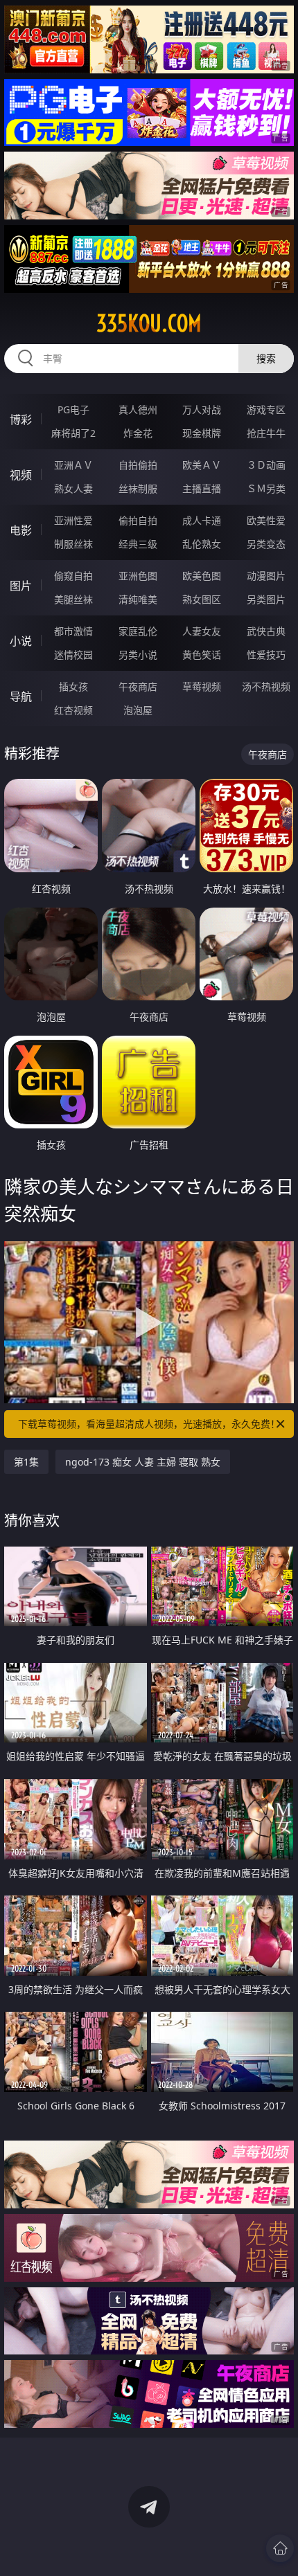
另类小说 (138, 655)
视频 (21, 475)
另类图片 (266, 599)
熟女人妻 (73, 488)
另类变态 (266, 544)
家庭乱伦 (138, 631)
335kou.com (149, 323)
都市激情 (73, 631)
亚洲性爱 (73, 520)
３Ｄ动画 (266, 465)
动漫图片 (266, 576)
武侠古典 (266, 631)
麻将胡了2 (73, 433)
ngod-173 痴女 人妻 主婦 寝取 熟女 (143, 1462)
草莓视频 (202, 686)
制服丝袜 (73, 544)
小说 (21, 641)
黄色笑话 (202, 655)
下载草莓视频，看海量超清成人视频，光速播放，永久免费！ (149, 1424)
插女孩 (73, 686)
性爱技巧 (266, 655)
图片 (21, 586)
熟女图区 (202, 599)
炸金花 (138, 433)
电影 (21, 530)
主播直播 (202, 488)
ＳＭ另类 (266, 488)
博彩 (21, 420)
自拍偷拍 (138, 465)
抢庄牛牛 (266, 433)
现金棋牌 (202, 433)
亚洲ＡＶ (73, 465)
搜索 (266, 358)
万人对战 (202, 409)
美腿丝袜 (73, 599)
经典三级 (138, 544)
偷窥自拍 (73, 576)
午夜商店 (138, 686)
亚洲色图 (138, 576)
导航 (21, 696)
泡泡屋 (138, 710)
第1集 (26, 1462)
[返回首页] (280, 2548)
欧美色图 (202, 576)
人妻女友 (202, 631)
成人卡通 (202, 520)
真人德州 (138, 409)
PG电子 (73, 409)
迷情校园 (73, 655)
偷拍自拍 (138, 520)
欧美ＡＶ (202, 465)
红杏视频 (73, 710)
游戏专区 (266, 409)
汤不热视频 (266, 686)
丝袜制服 (138, 488)
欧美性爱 (266, 520)
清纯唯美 (138, 599)
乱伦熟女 (202, 544)
